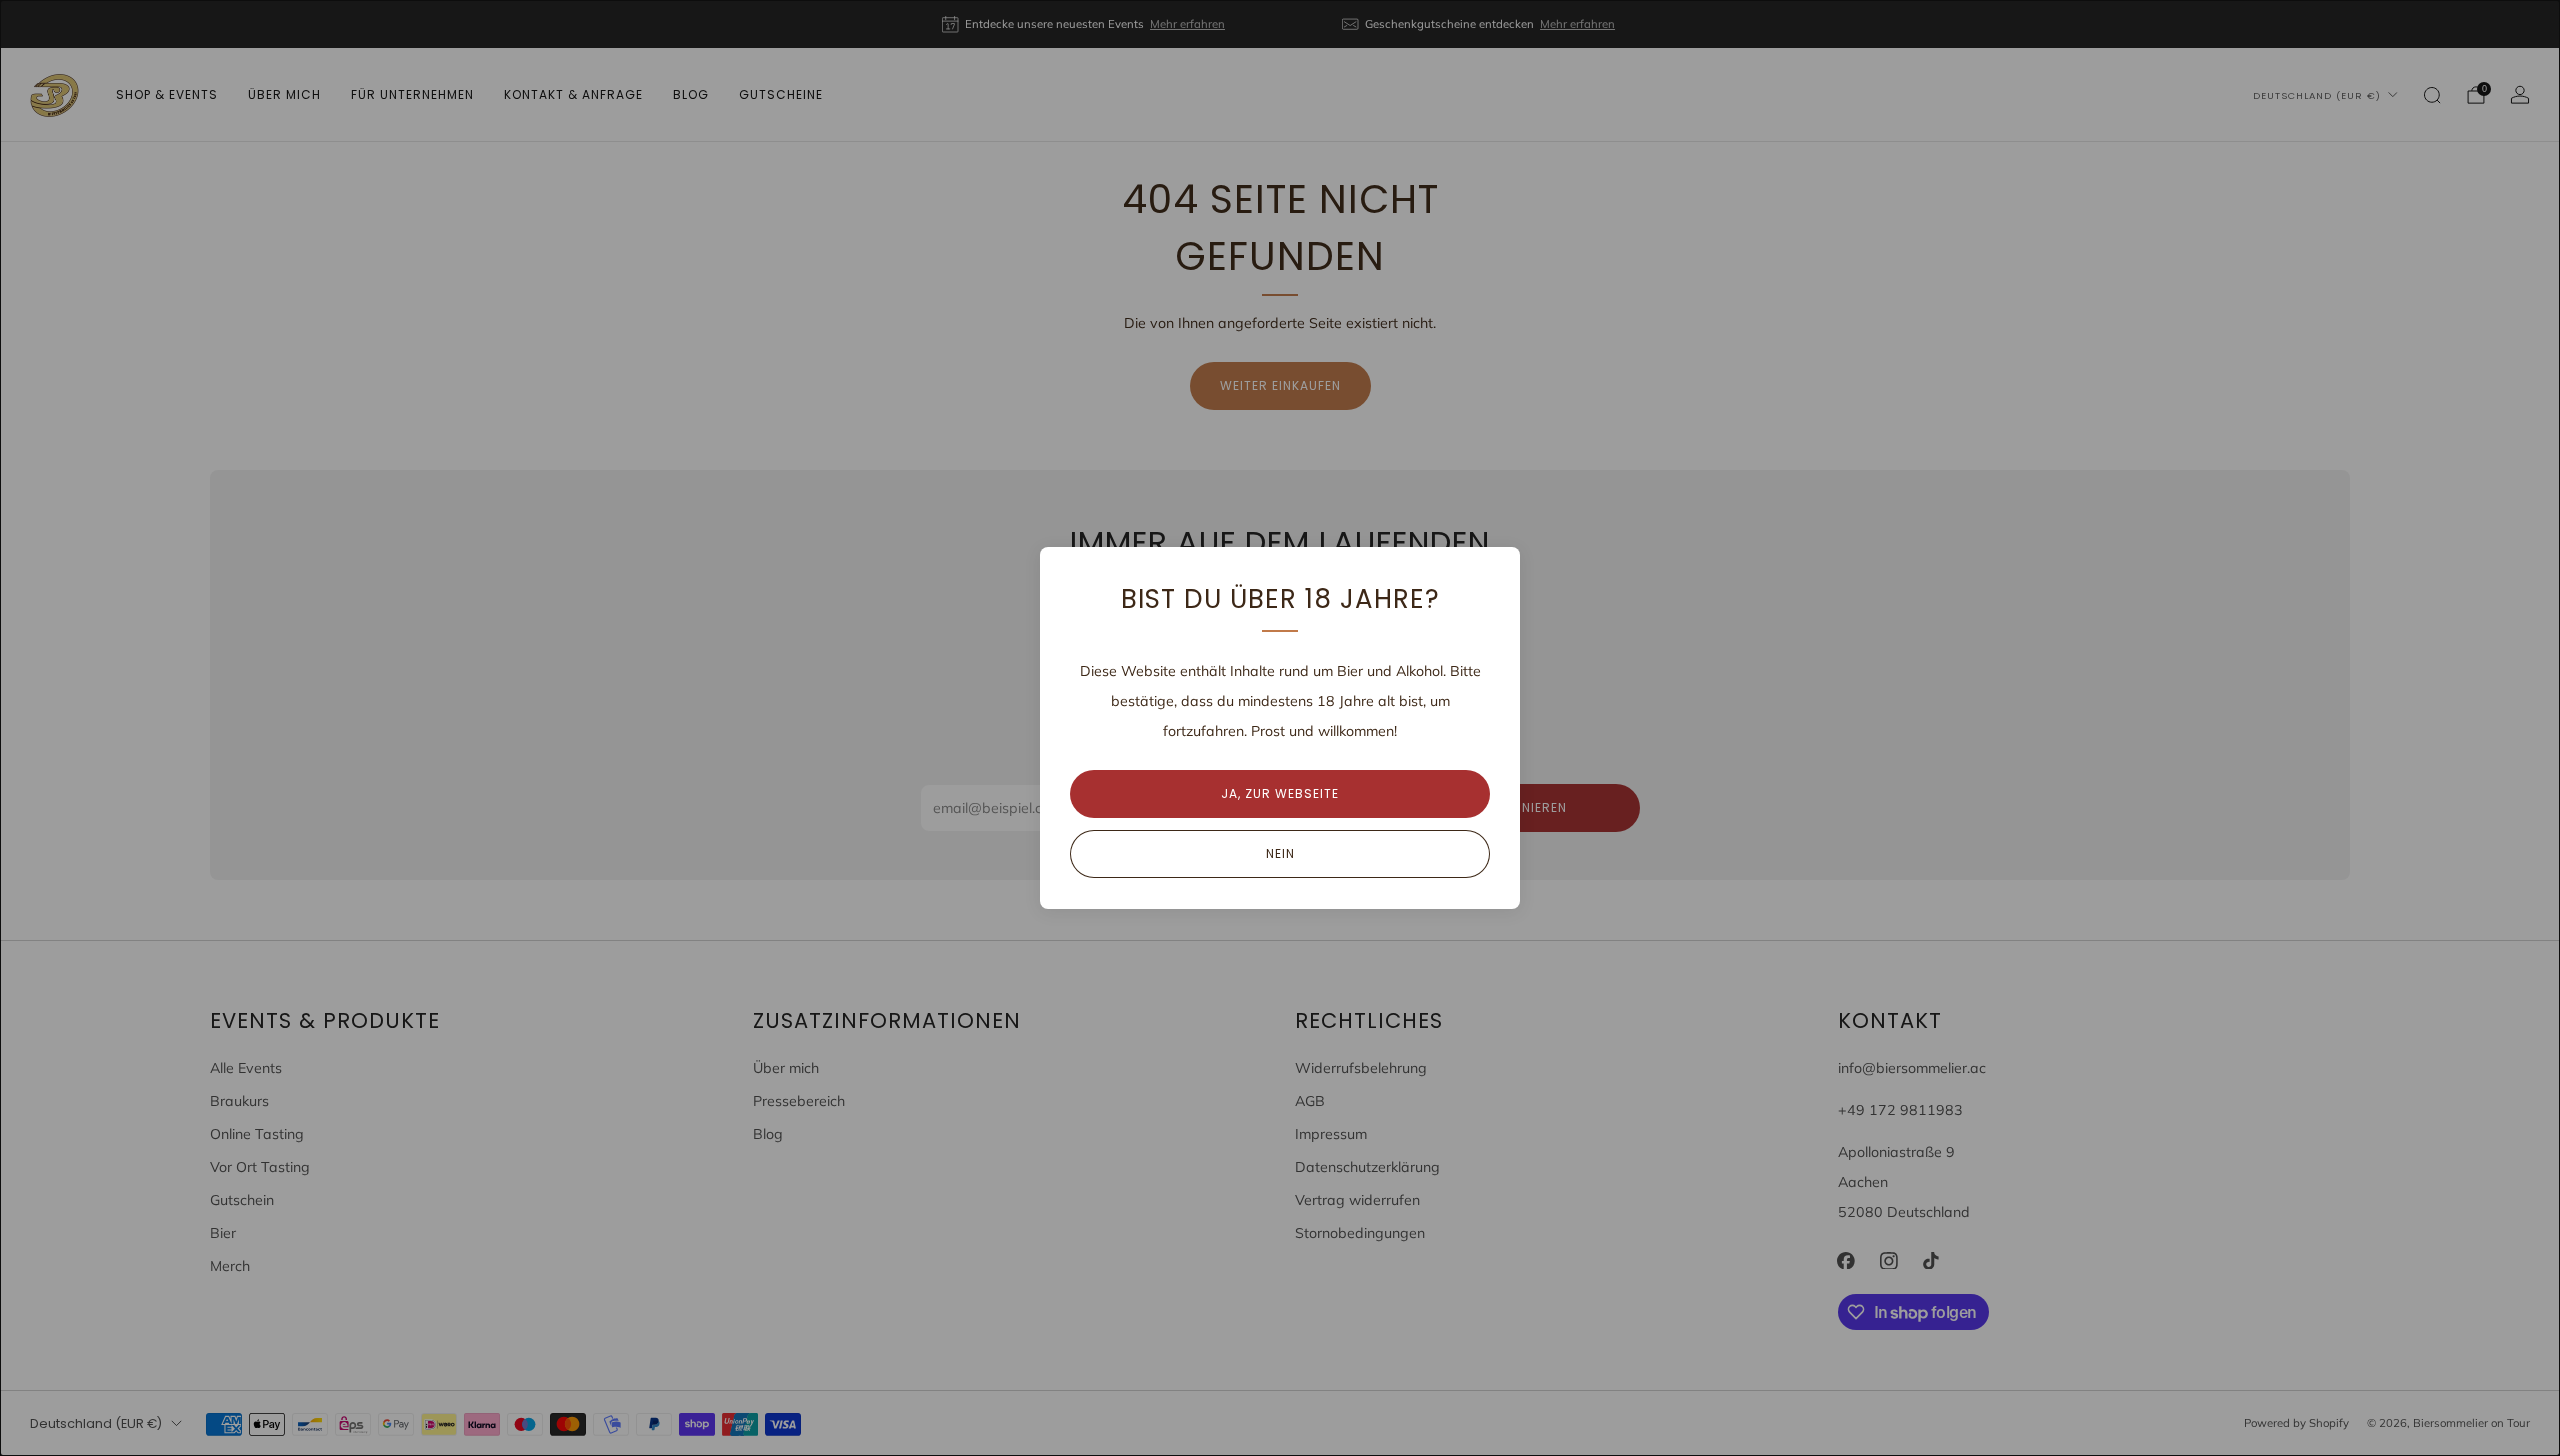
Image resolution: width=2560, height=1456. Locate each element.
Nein (1280, 853)
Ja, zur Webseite (1280, 793)
